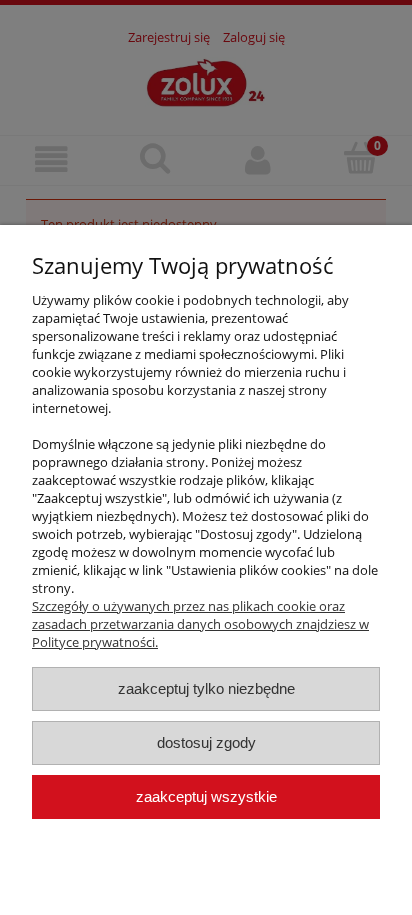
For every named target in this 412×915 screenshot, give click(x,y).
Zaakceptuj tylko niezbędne (206, 688)
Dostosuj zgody (206, 742)
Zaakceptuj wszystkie (206, 796)
